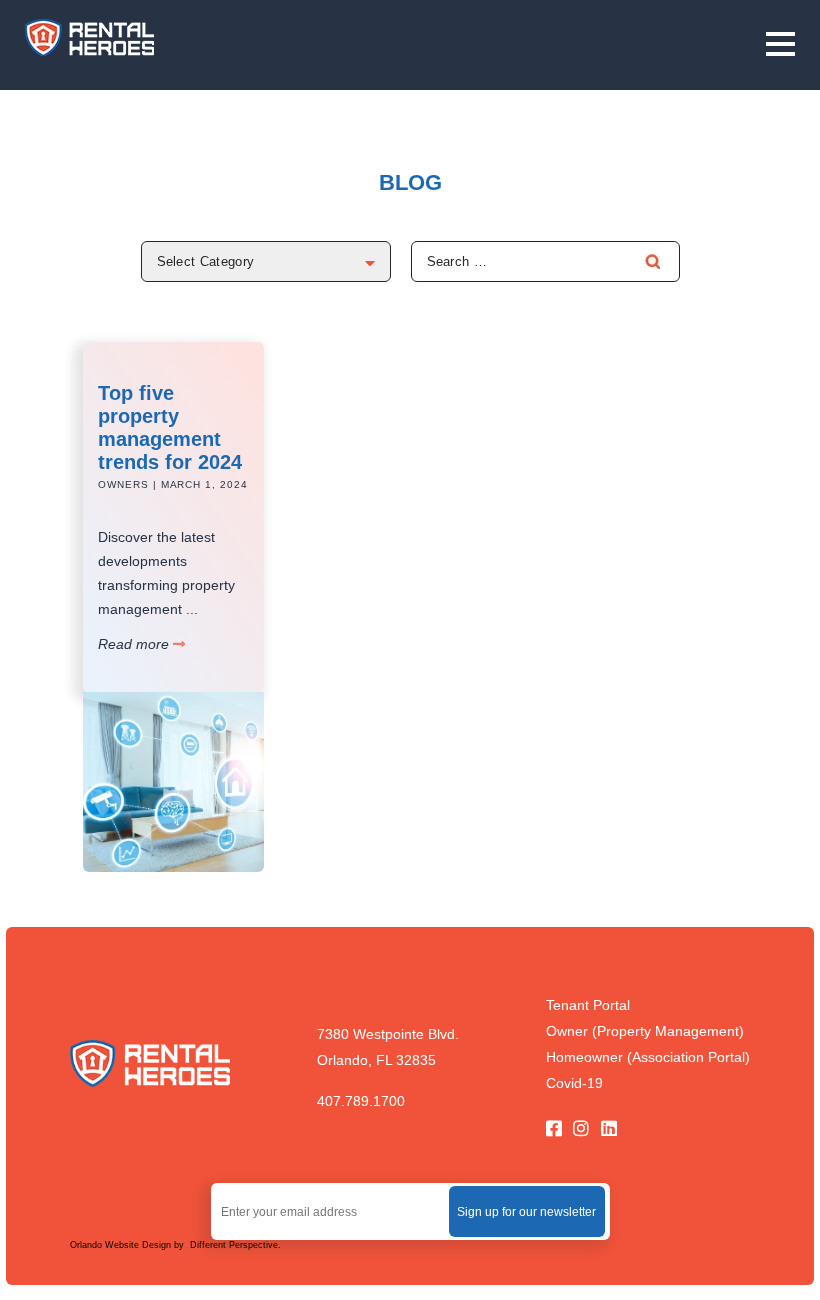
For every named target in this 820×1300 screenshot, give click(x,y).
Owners (123, 484)
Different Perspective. (234, 1245)
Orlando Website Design (122, 1245)
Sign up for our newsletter (526, 1212)
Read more (135, 644)
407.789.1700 (361, 1101)
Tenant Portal (588, 1005)
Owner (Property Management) (645, 1031)
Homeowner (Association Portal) (648, 1057)
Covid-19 (574, 1083)
